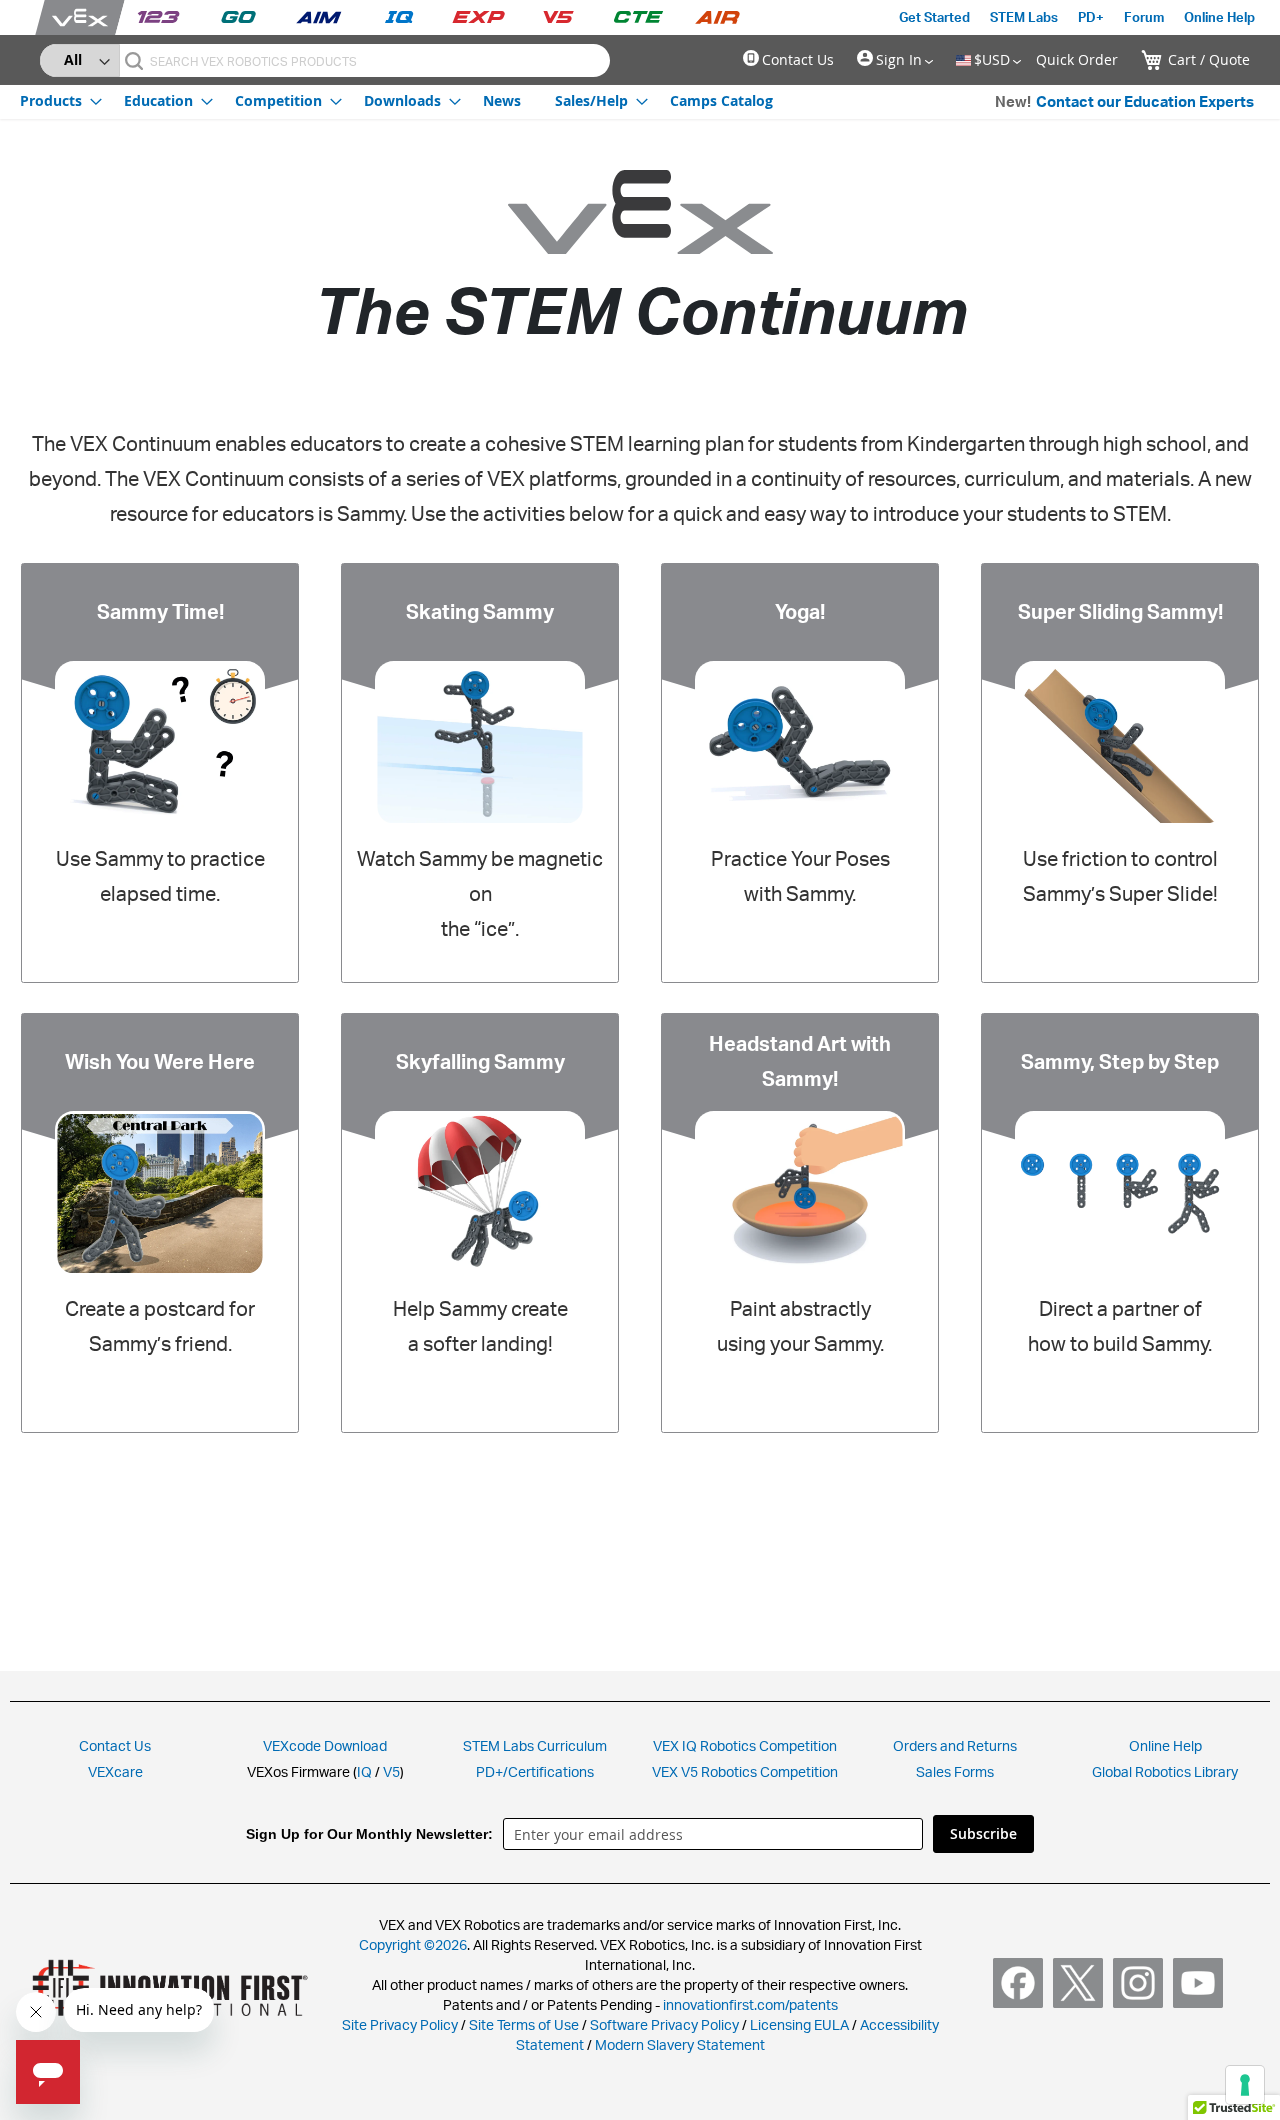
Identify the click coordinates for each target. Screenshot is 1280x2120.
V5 (391, 1771)
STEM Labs (1024, 17)
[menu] (396, 100)
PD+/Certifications (535, 1771)
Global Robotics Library (1165, 1771)
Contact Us (798, 59)
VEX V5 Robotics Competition (745, 1771)
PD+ (1091, 17)
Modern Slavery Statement (680, 2044)
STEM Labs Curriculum (535, 1745)
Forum (1144, 17)
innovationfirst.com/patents (750, 2004)
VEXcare (115, 1771)
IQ (364, 1771)
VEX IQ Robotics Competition (745, 1745)
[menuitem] (55, 100)
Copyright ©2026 (413, 1944)
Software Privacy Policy (664, 2024)
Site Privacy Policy (400, 2024)
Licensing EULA (799, 2024)
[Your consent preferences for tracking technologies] (1245, 2085)
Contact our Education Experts (1145, 101)
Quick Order (1077, 59)
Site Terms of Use (522, 2024)
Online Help (1219, 17)
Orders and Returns (955, 1745)
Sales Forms (955, 1771)
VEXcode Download (325, 1745)
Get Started (934, 17)
